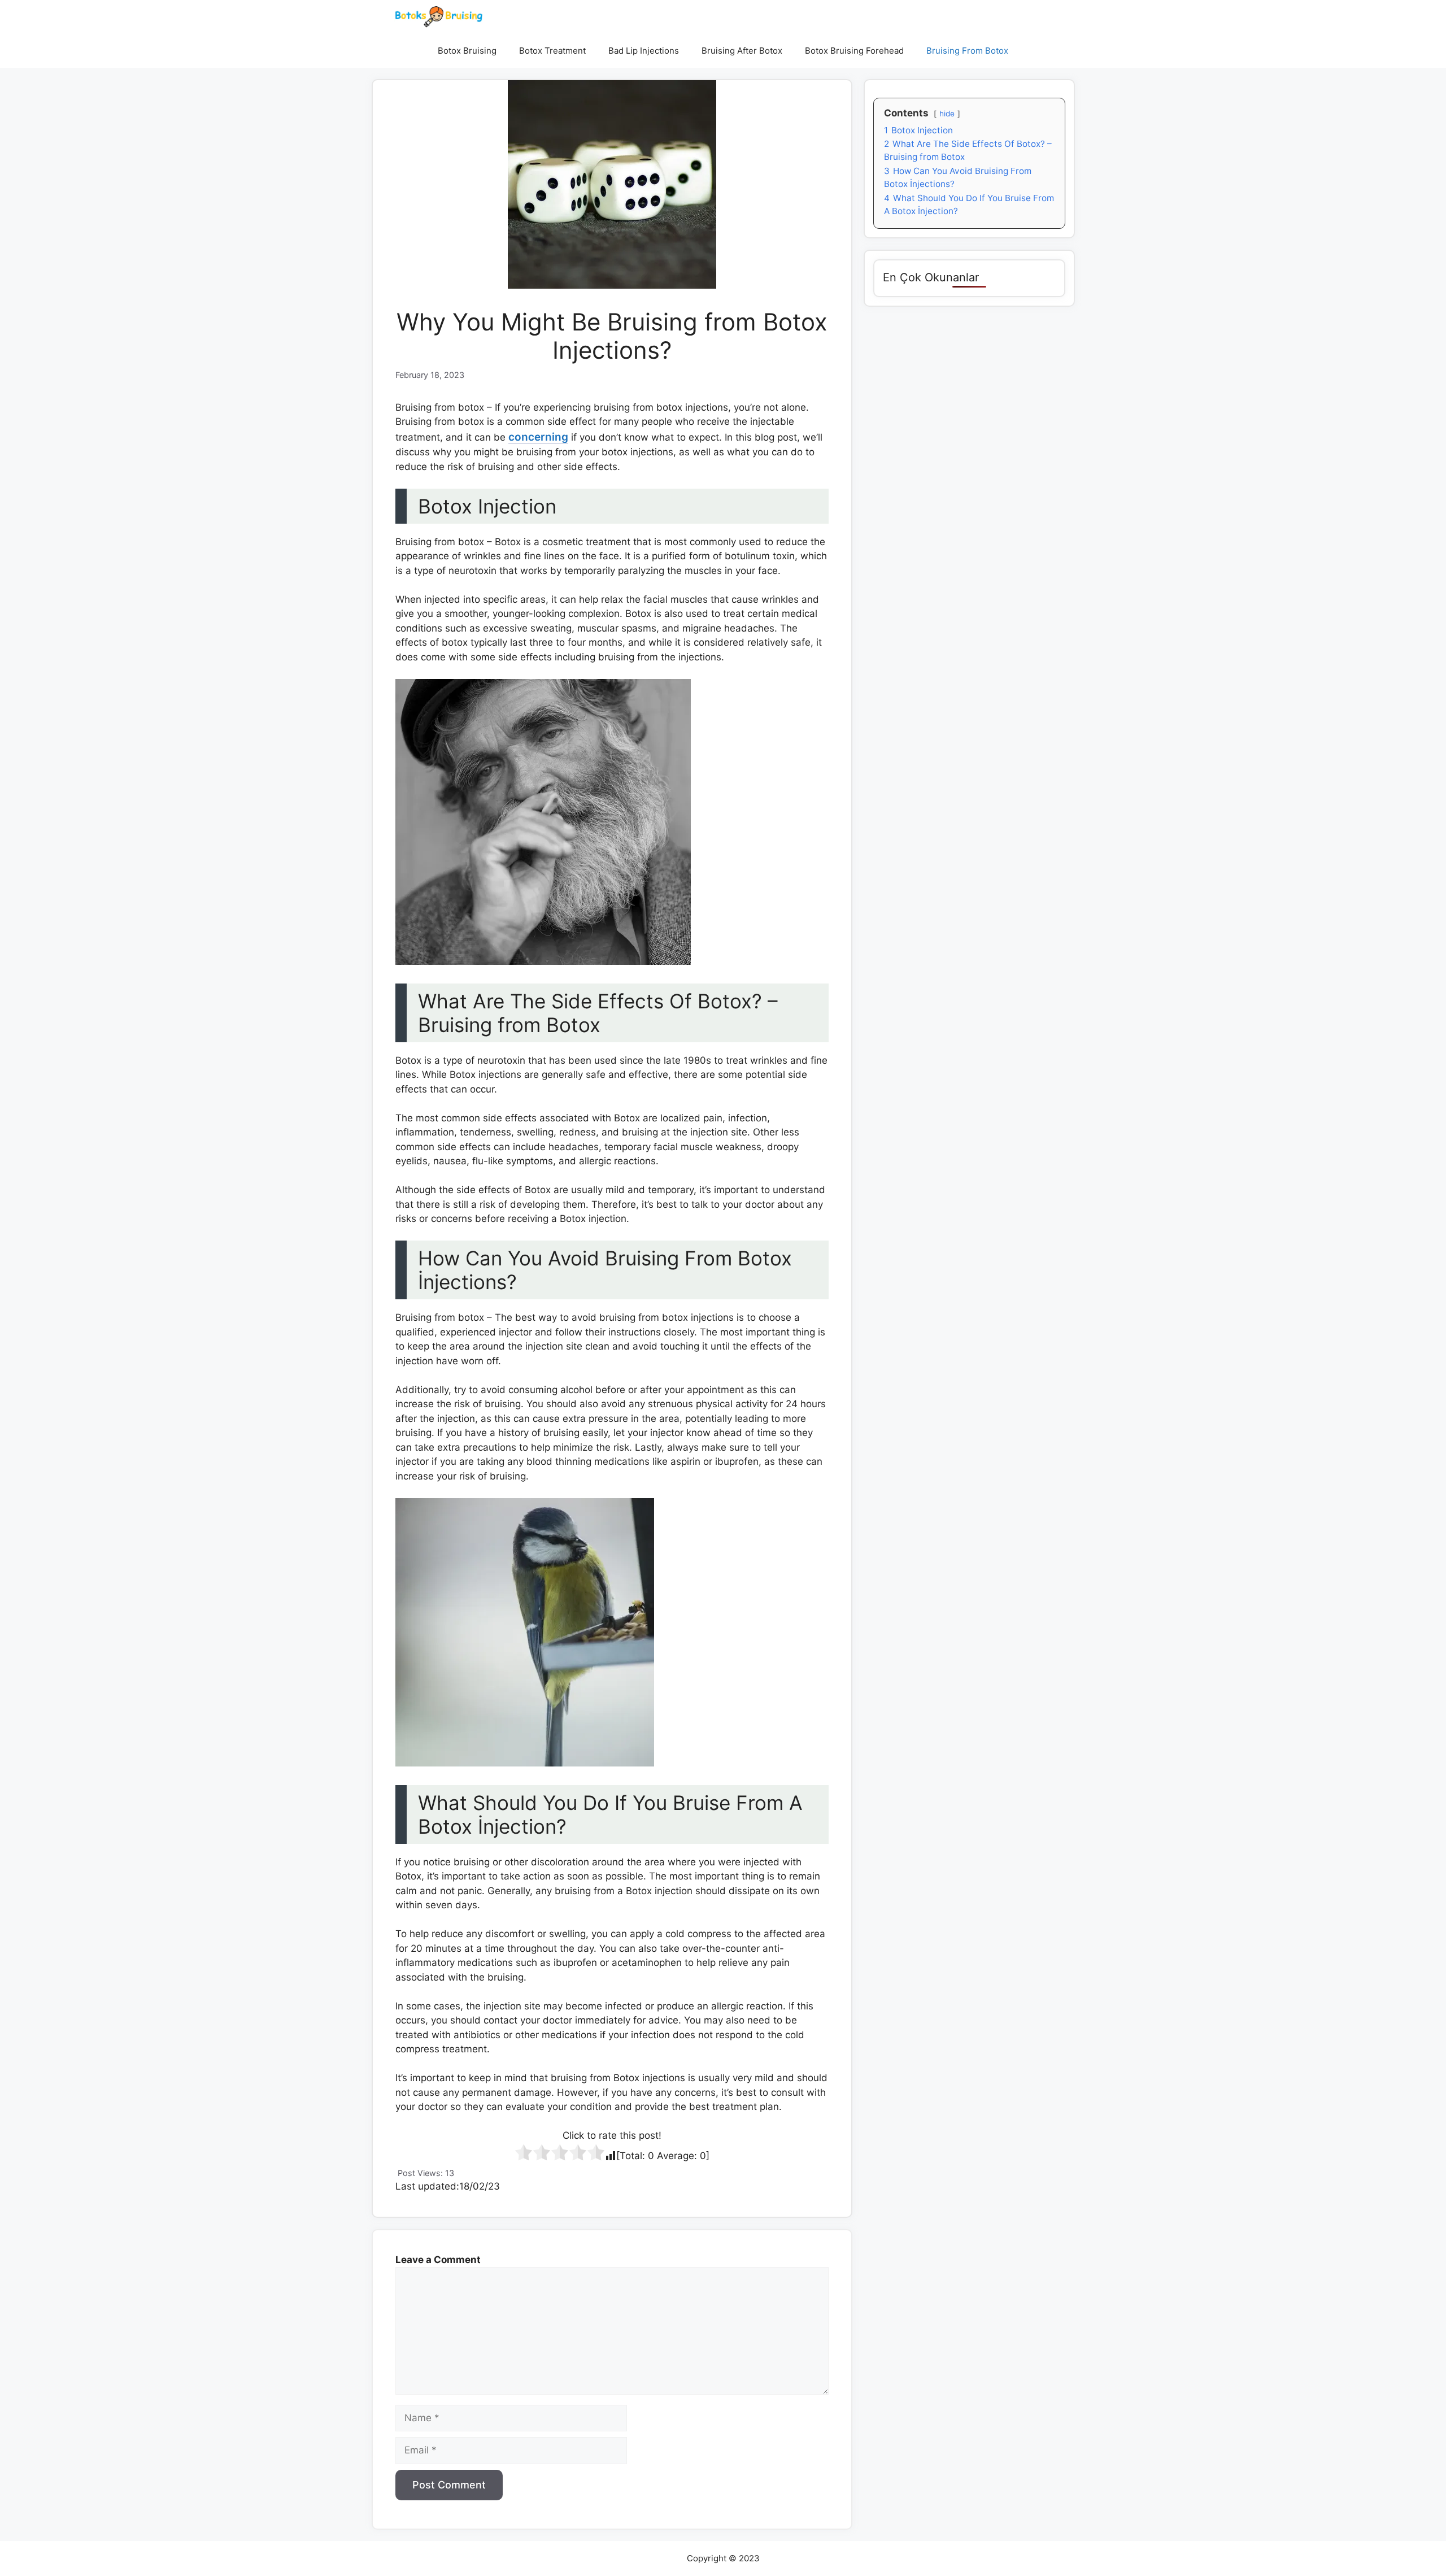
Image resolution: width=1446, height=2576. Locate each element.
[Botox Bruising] (439, 17)
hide (947, 114)
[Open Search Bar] (1036, 51)
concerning (538, 437)
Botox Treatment (552, 51)
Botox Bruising (467, 51)
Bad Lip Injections (644, 51)
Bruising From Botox (967, 51)
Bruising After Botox (742, 51)
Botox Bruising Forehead (854, 51)
